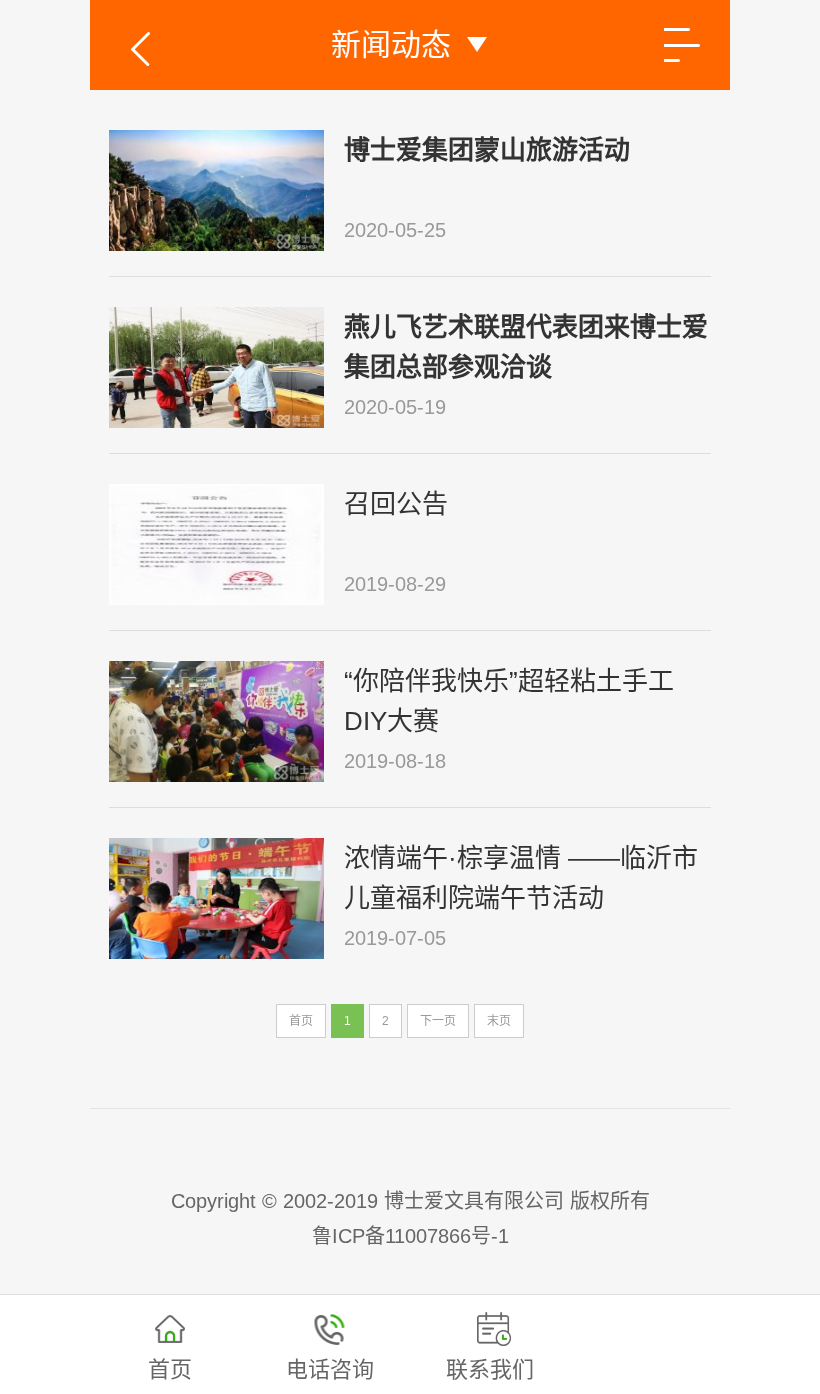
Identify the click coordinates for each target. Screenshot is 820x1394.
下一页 (438, 1021)
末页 (499, 1021)
